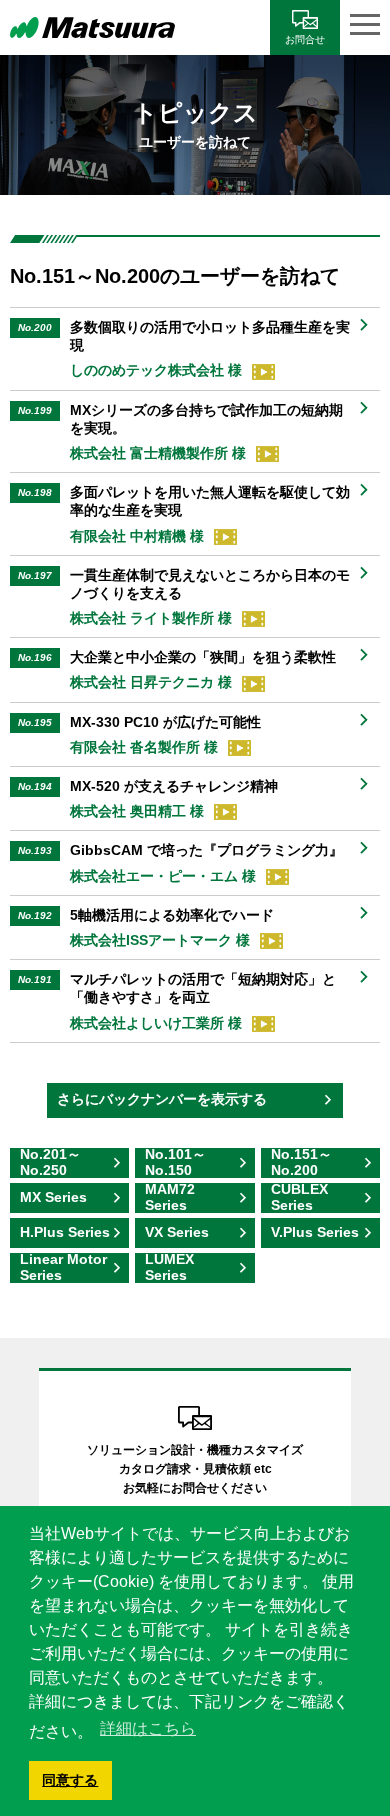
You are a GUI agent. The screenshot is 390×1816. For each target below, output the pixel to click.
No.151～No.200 (301, 1163)
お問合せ (305, 39)
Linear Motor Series (63, 1268)
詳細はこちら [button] (148, 1728)
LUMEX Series (169, 1268)
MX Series (53, 1197)
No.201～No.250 (50, 1163)
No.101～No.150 (175, 1163)
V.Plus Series (315, 1232)
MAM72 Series (170, 1198)
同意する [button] (70, 1780)
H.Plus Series (65, 1232)
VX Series (177, 1232)
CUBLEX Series (299, 1198)
